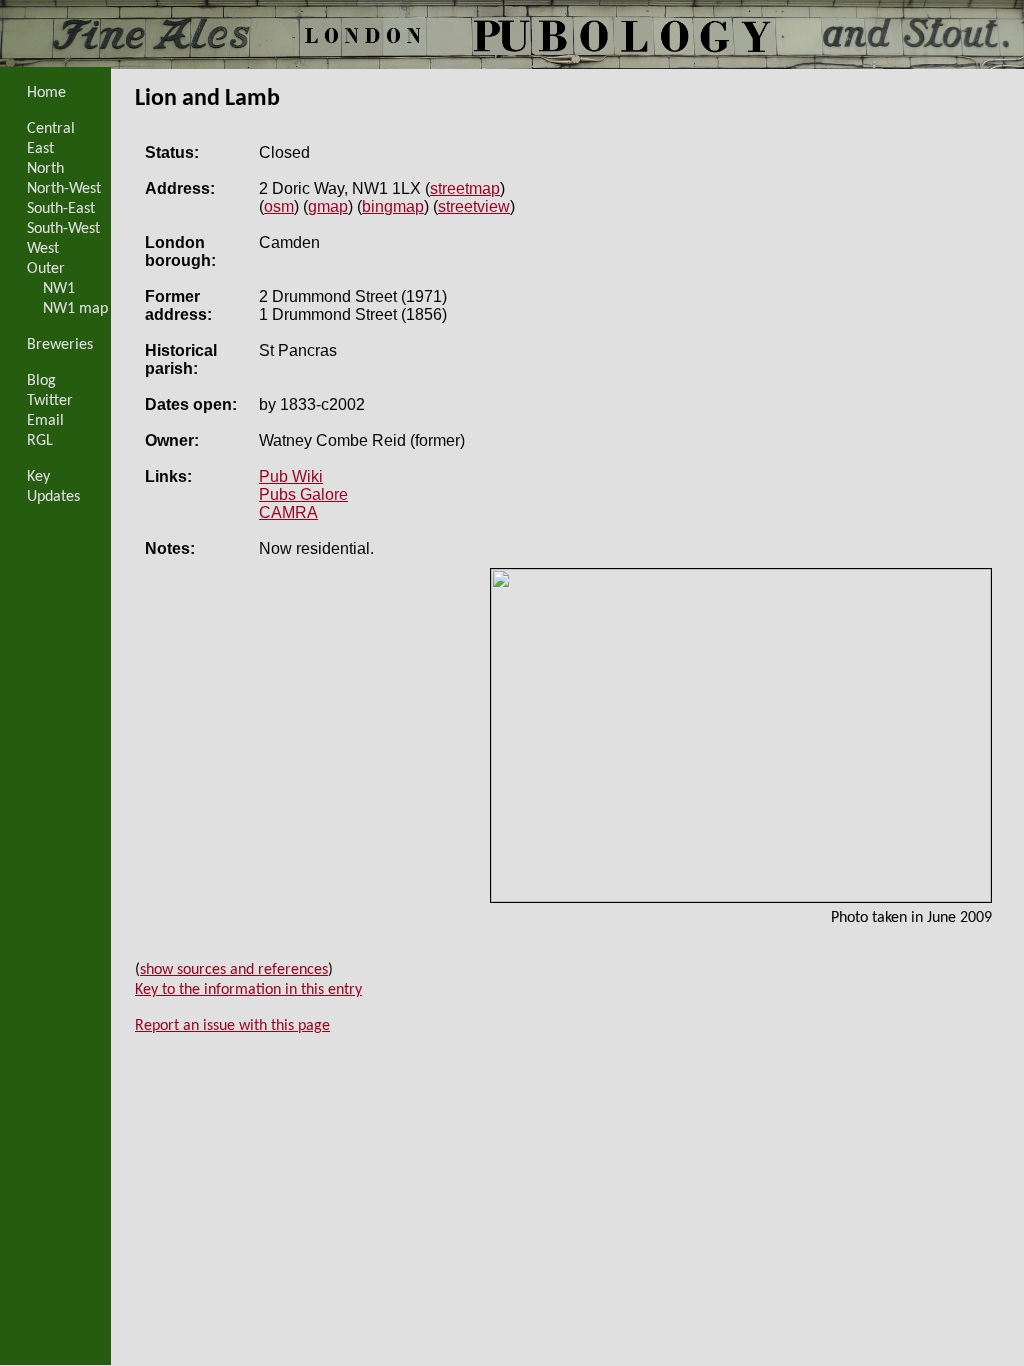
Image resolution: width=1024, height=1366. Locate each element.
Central (51, 129)
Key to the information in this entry (248, 990)
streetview (474, 206)
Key (38, 477)
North (45, 169)
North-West (64, 189)
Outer (46, 269)
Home (46, 93)
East (40, 149)
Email (45, 421)
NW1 (59, 289)
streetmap (465, 188)
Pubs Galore (303, 494)
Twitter (50, 401)
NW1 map (75, 309)
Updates (53, 497)
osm (279, 206)
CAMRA (288, 512)
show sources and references (234, 970)
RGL (40, 441)
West (43, 249)
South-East (61, 209)
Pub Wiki (291, 476)
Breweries (60, 345)
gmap (328, 206)
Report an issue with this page (232, 1026)
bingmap (393, 206)
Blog (41, 381)
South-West (63, 229)
